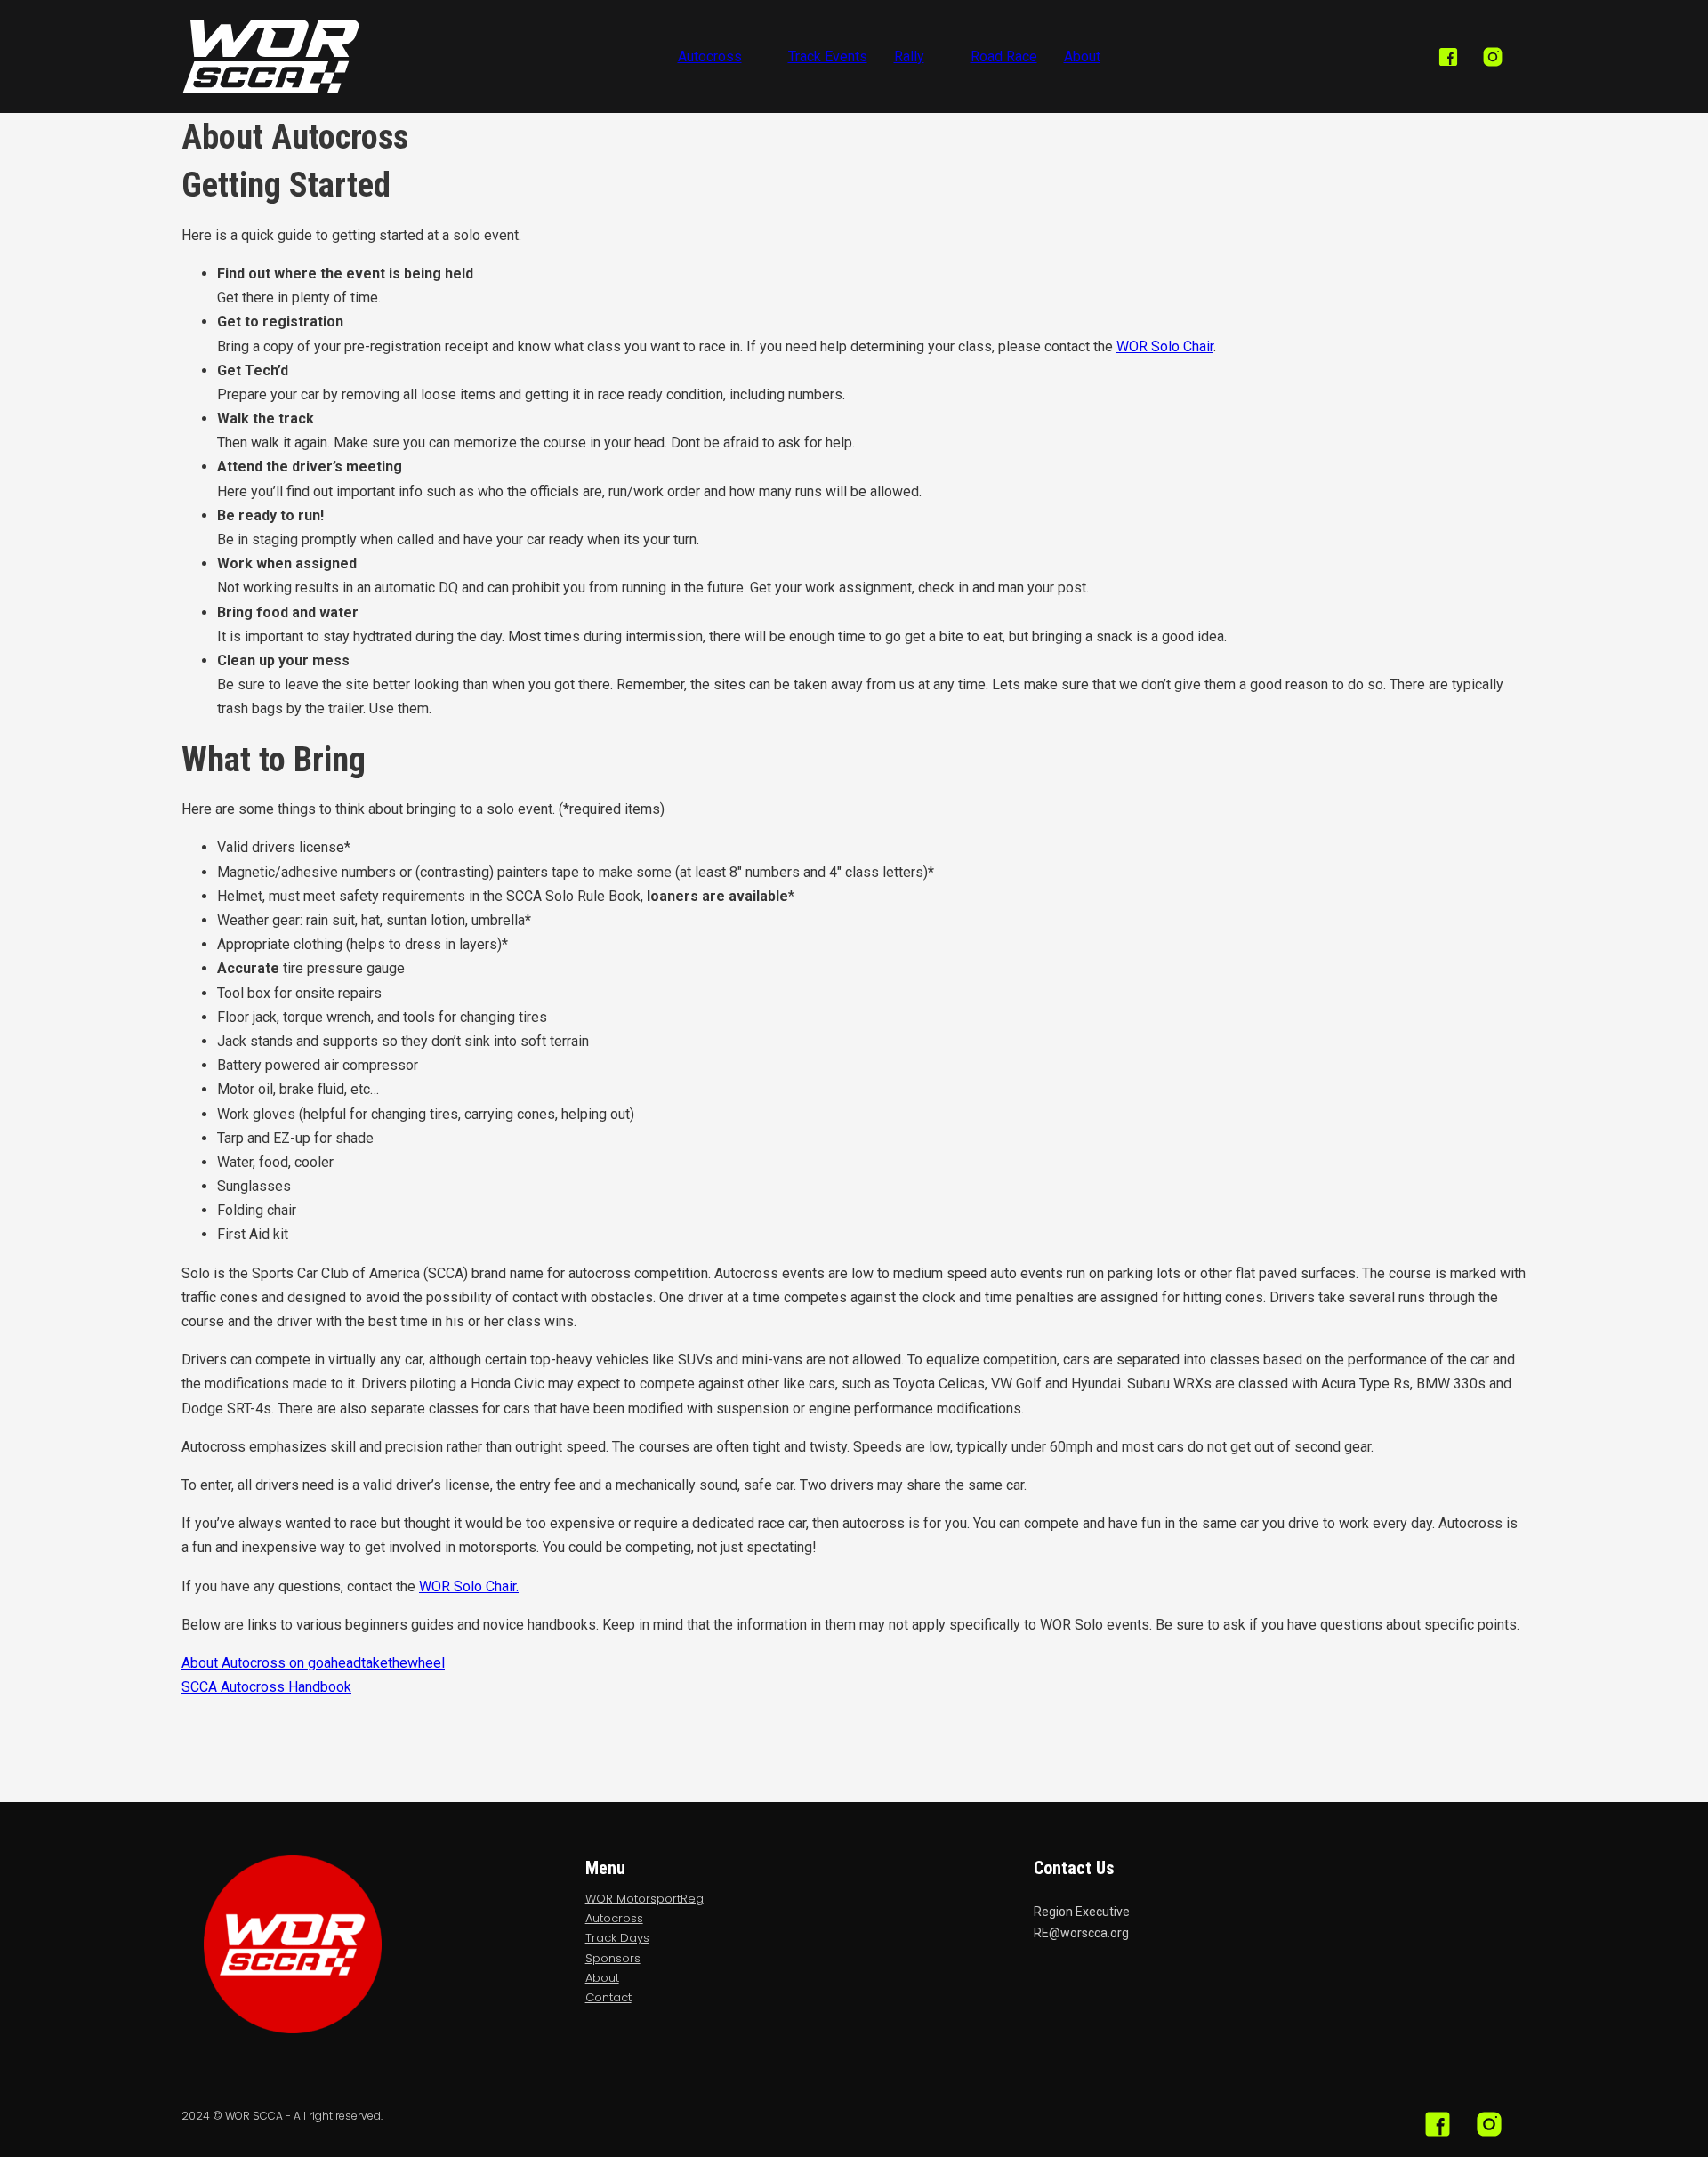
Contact (608, 1997)
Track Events (828, 56)
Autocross (710, 56)
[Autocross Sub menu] (756, 57)
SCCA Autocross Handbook (266, 1687)
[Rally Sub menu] (939, 57)
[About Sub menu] (1115, 57)
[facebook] (1448, 57)
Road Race (1004, 56)
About (1082, 56)
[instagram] (1493, 57)
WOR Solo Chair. (469, 1586)
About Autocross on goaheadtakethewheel (313, 1663)
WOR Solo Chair (1165, 346)
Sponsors (613, 1958)
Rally (909, 56)
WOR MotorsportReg (645, 1899)
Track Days (617, 1938)
